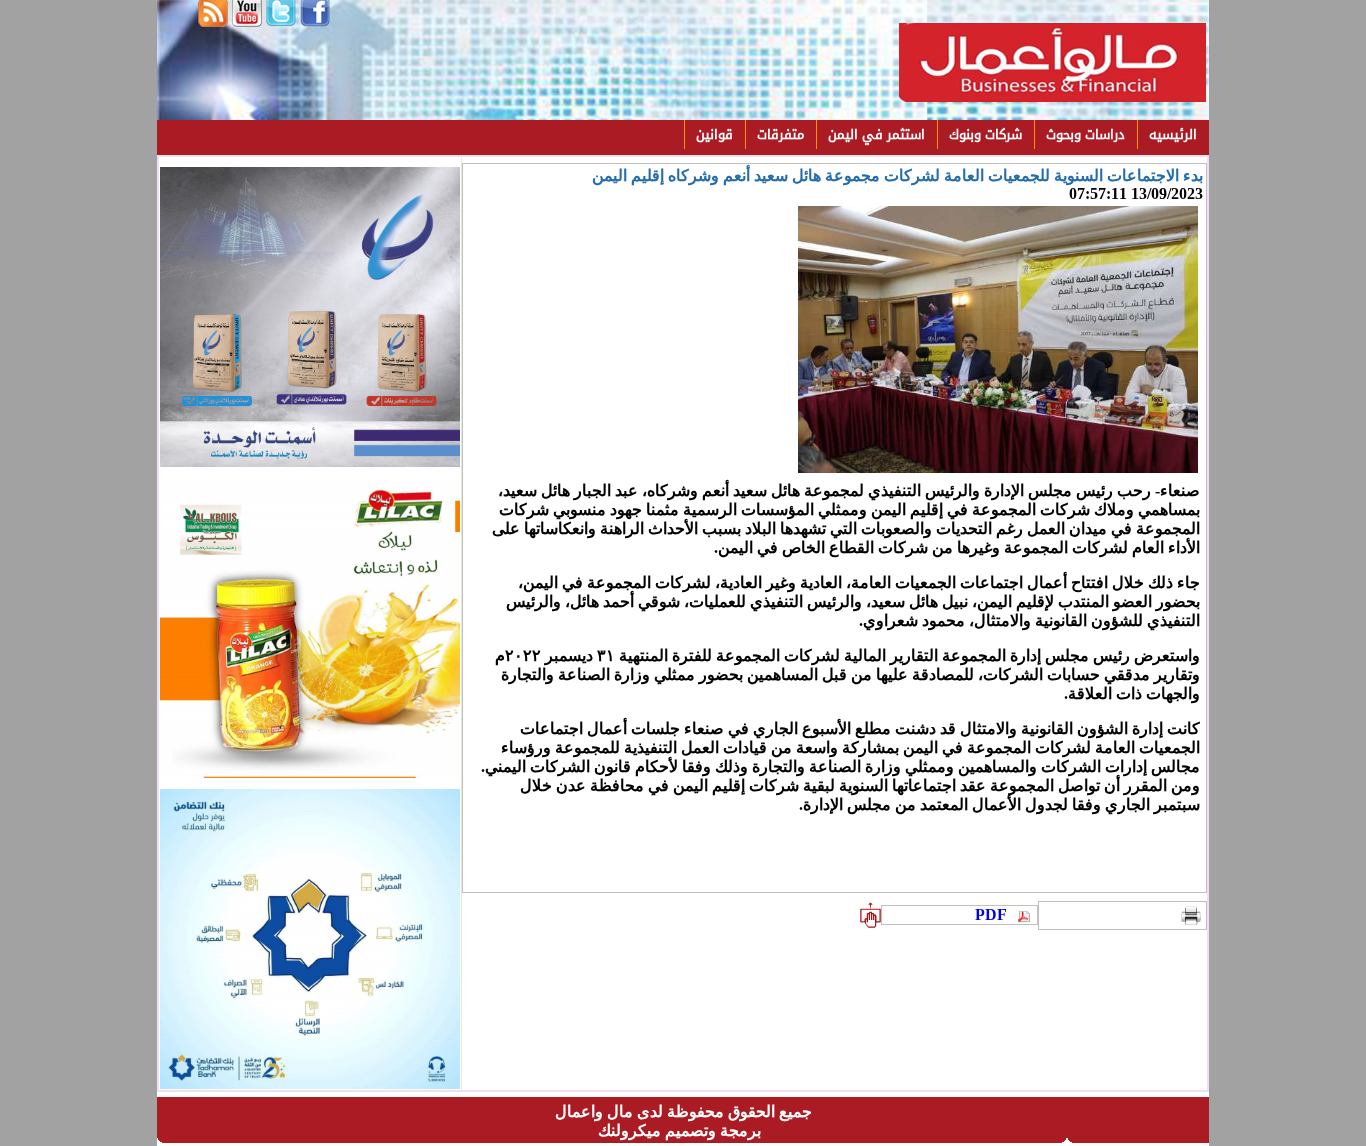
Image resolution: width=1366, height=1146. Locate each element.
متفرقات (780, 134)
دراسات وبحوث (1085, 134)
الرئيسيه (1173, 134)
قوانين (714, 134)
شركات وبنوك (985, 134)
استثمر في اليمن (876, 134)
